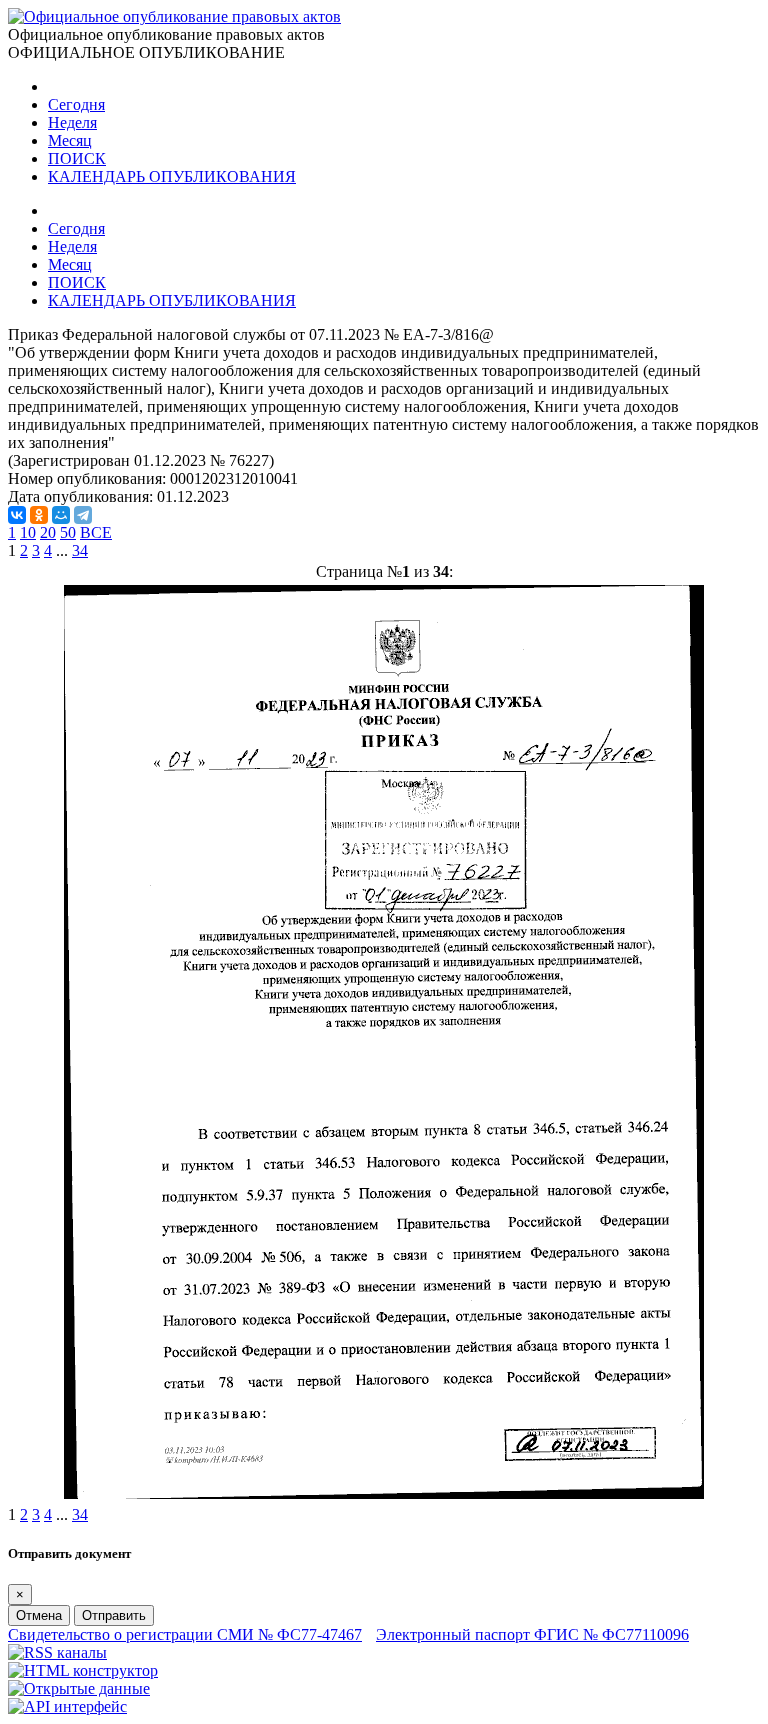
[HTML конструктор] (83, 1670)
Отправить (114, 1615)
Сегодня (76, 104)
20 (48, 532)
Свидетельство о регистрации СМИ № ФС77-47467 (185, 1634)
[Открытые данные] (79, 1688)
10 (28, 532)
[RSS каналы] (57, 1652)
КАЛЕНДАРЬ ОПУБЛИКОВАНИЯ (172, 176)
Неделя (72, 122)
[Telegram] (83, 515)
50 (68, 532)
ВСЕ (96, 532)
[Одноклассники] (39, 515)
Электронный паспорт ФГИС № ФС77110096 (532, 1634)
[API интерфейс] (67, 1706)
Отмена (39, 1615)
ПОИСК (77, 158)
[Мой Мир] (61, 515)
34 (80, 550)
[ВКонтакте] (17, 515)
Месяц (70, 140)
